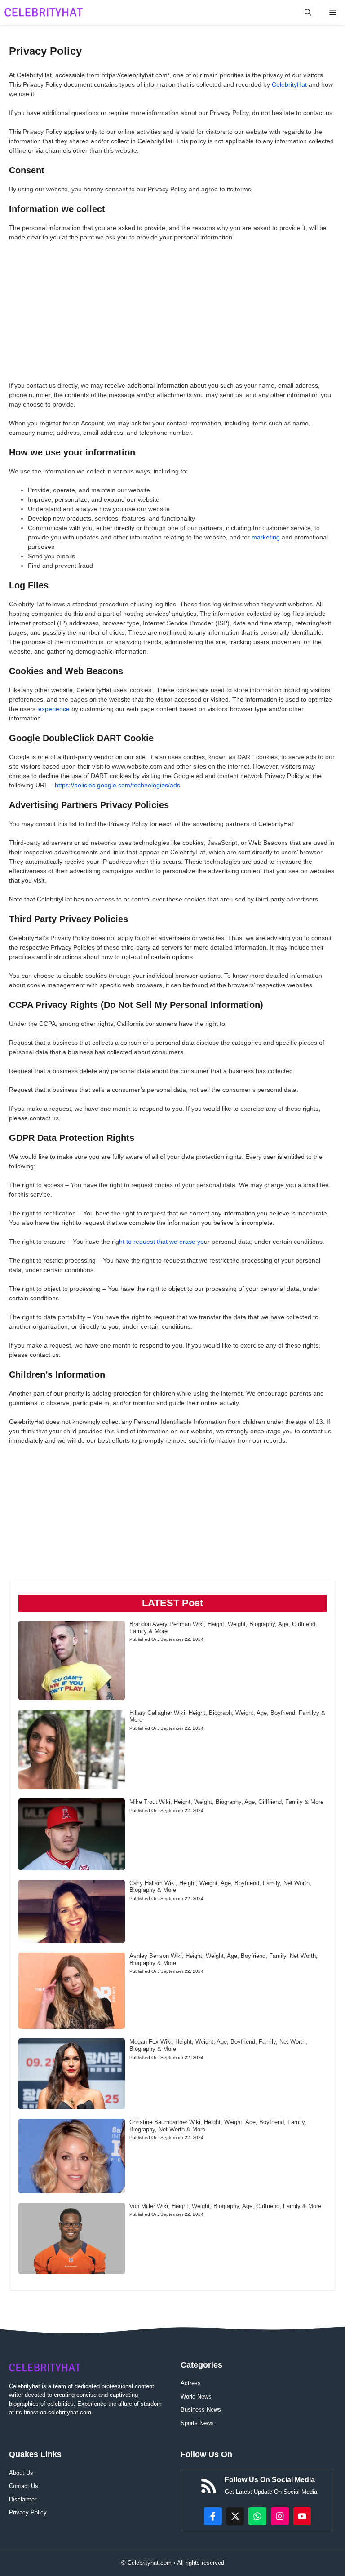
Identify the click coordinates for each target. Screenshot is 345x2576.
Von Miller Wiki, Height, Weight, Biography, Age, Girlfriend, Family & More (225, 2206)
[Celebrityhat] (44, 12)
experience (54, 709)
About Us (21, 2473)
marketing (266, 537)
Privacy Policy (28, 2512)
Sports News (197, 2423)
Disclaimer (23, 2499)
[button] (308, 12)
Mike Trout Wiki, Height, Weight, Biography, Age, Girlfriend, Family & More (226, 1802)
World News (196, 2397)
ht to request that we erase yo (161, 1242)
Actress (191, 2383)
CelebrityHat (289, 84)
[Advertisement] (172, 314)
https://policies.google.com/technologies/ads (117, 785)
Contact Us (24, 2486)
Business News (201, 2410)
